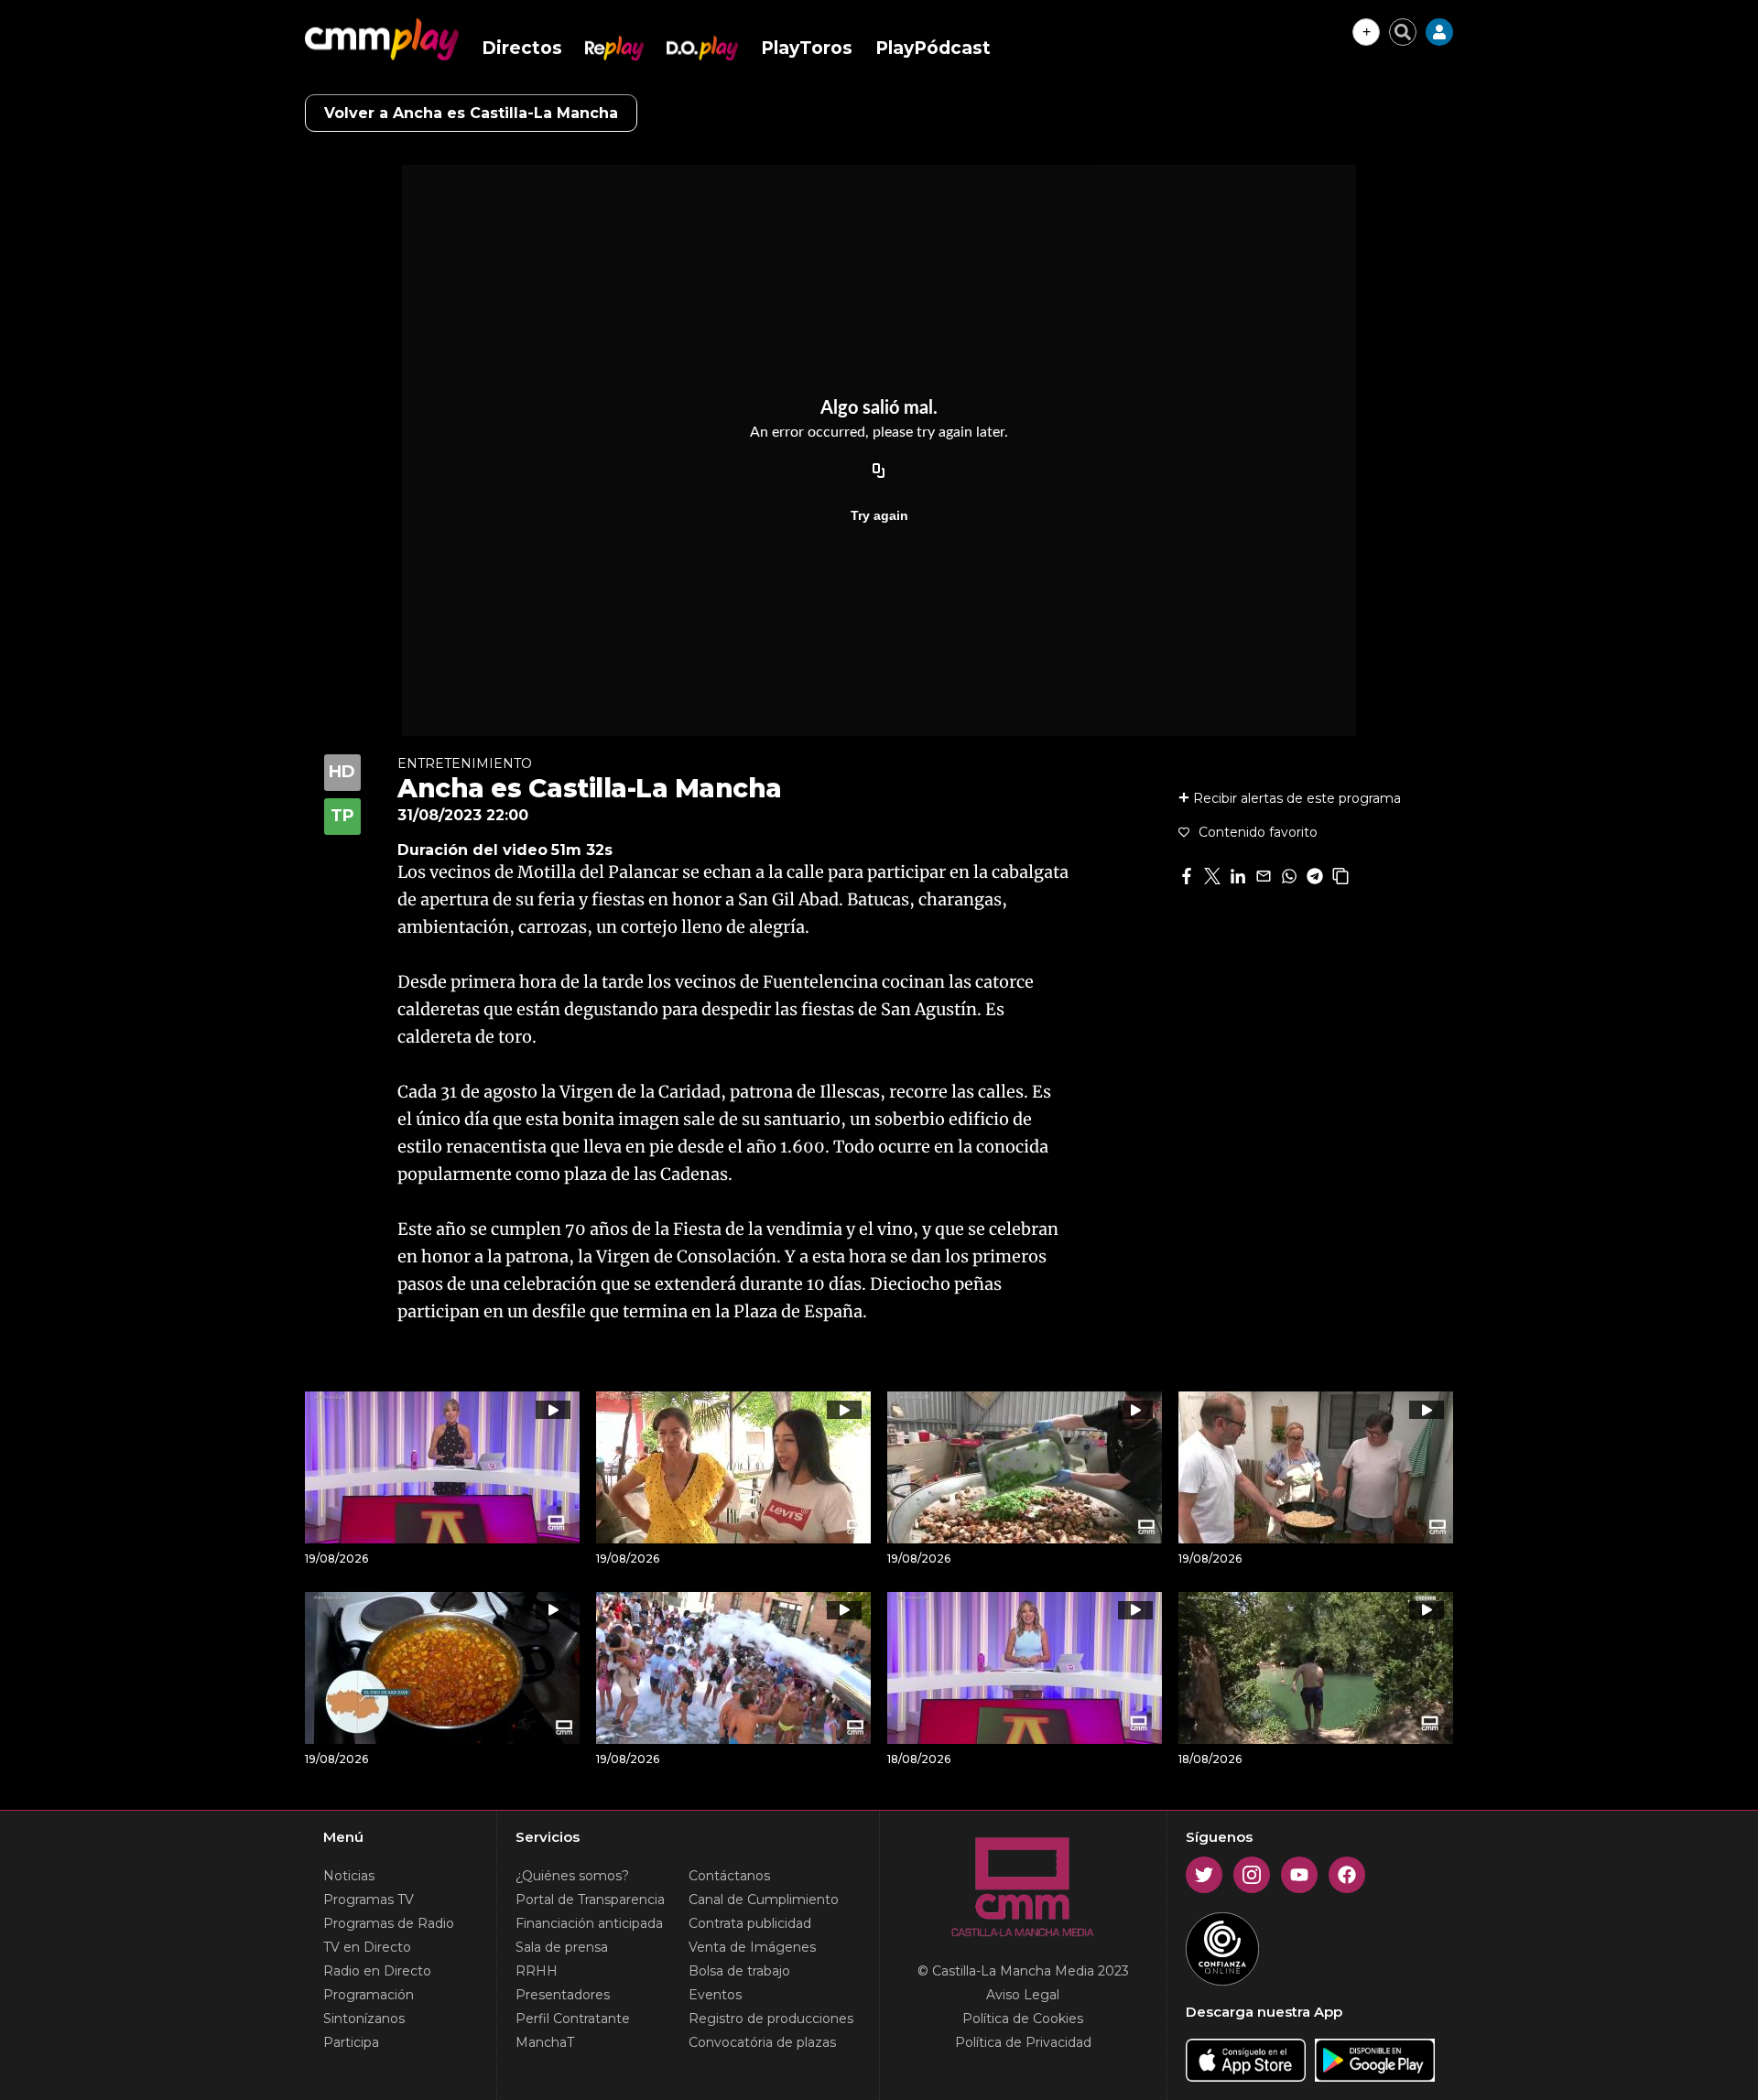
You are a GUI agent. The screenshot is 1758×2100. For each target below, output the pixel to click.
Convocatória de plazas (762, 2042)
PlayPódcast (933, 48)
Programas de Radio (389, 1923)
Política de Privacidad (1023, 2042)
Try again (879, 515)
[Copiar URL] (879, 471)
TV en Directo (367, 1947)
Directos (522, 48)
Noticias (349, 1876)
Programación (369, 1995)
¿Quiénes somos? (572, 1876)
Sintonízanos (364, 2019)
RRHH (537, 1971)
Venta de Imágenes (752, 1947)
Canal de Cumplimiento (764, 1900)
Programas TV (369, 1900)
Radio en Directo (377, 1971)
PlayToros (807, 48)
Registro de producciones (771, 2019)
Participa (351, 2042)
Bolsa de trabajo (739, 1971)
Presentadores (563, 1995)
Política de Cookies (1023, 2019)
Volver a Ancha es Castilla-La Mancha (471, 113)
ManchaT (545, 2042)
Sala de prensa (562, 1947)
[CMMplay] (382, 39)
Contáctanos (729, 1876)
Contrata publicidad (750, 1923)
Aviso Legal (1023, 1995)
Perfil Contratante (573, 2019)
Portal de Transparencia (590, 1900)
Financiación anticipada (589, 1923)
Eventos (715, 1995)
